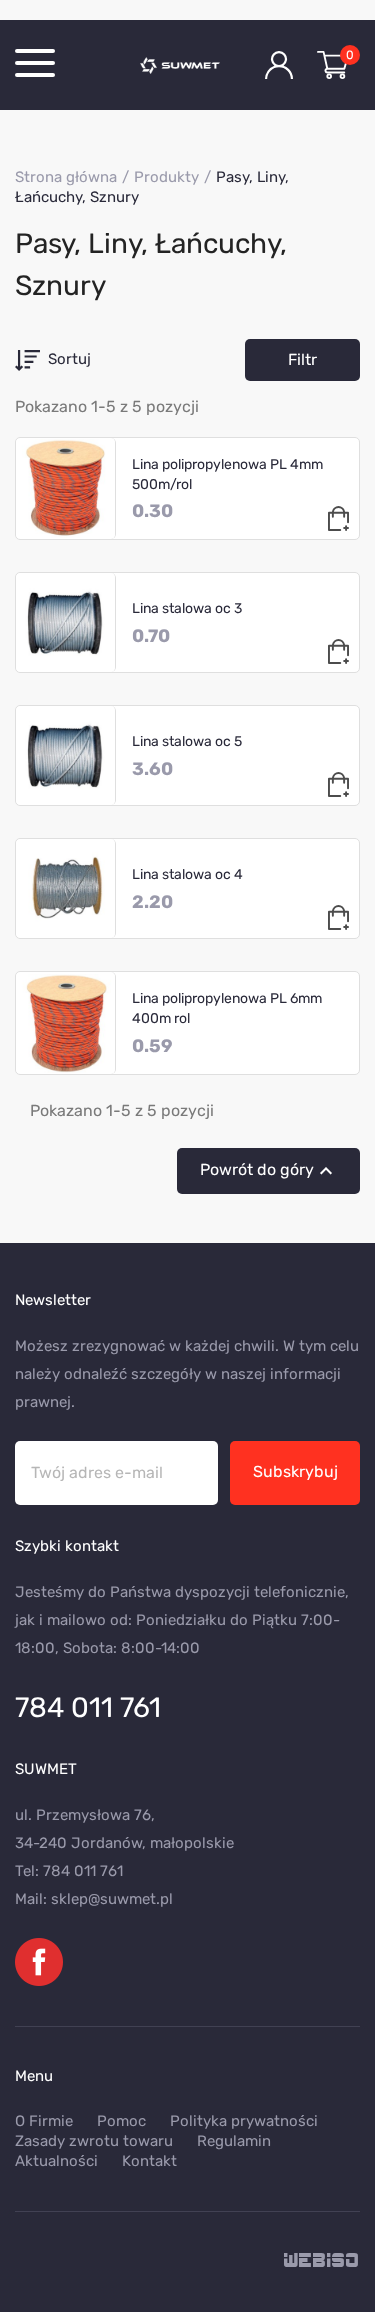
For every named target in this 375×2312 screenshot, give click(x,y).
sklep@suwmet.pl (112, 1899)
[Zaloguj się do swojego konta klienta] (279, 65)
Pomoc (121, 2121)
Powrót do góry (269, 1171)
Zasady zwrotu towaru (94, 2141)
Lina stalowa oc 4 (187, 874)
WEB (322, 2261)
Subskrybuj (295, 1471)
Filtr (302, 359)
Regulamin (234, 2141)
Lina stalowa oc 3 (187, 608)
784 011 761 (88, 1707)
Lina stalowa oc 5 (187, 741)
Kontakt (149, 2161)
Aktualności (56, 2161)
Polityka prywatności (244, 2121)
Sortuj (69, 359)
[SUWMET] (187, 65)
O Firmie (44, 2121)
